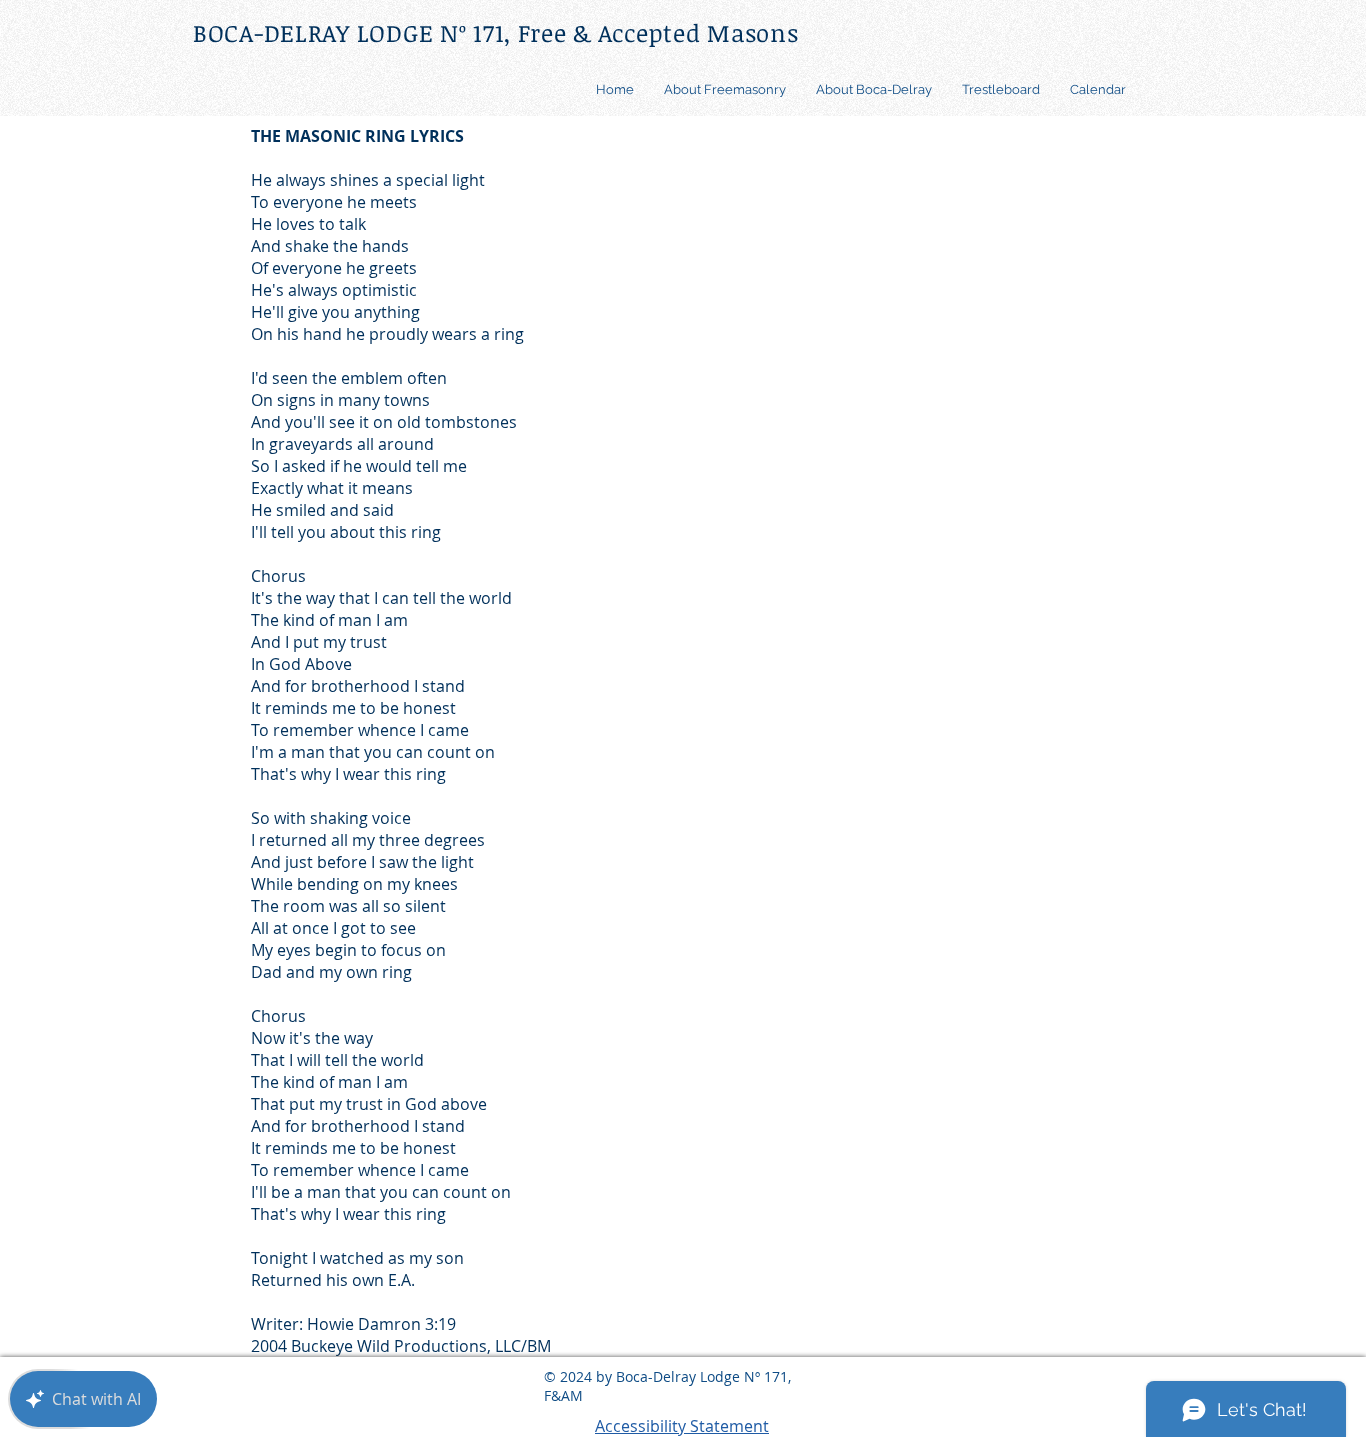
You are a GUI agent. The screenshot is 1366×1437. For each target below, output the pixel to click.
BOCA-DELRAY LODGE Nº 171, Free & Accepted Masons (496, 32)
